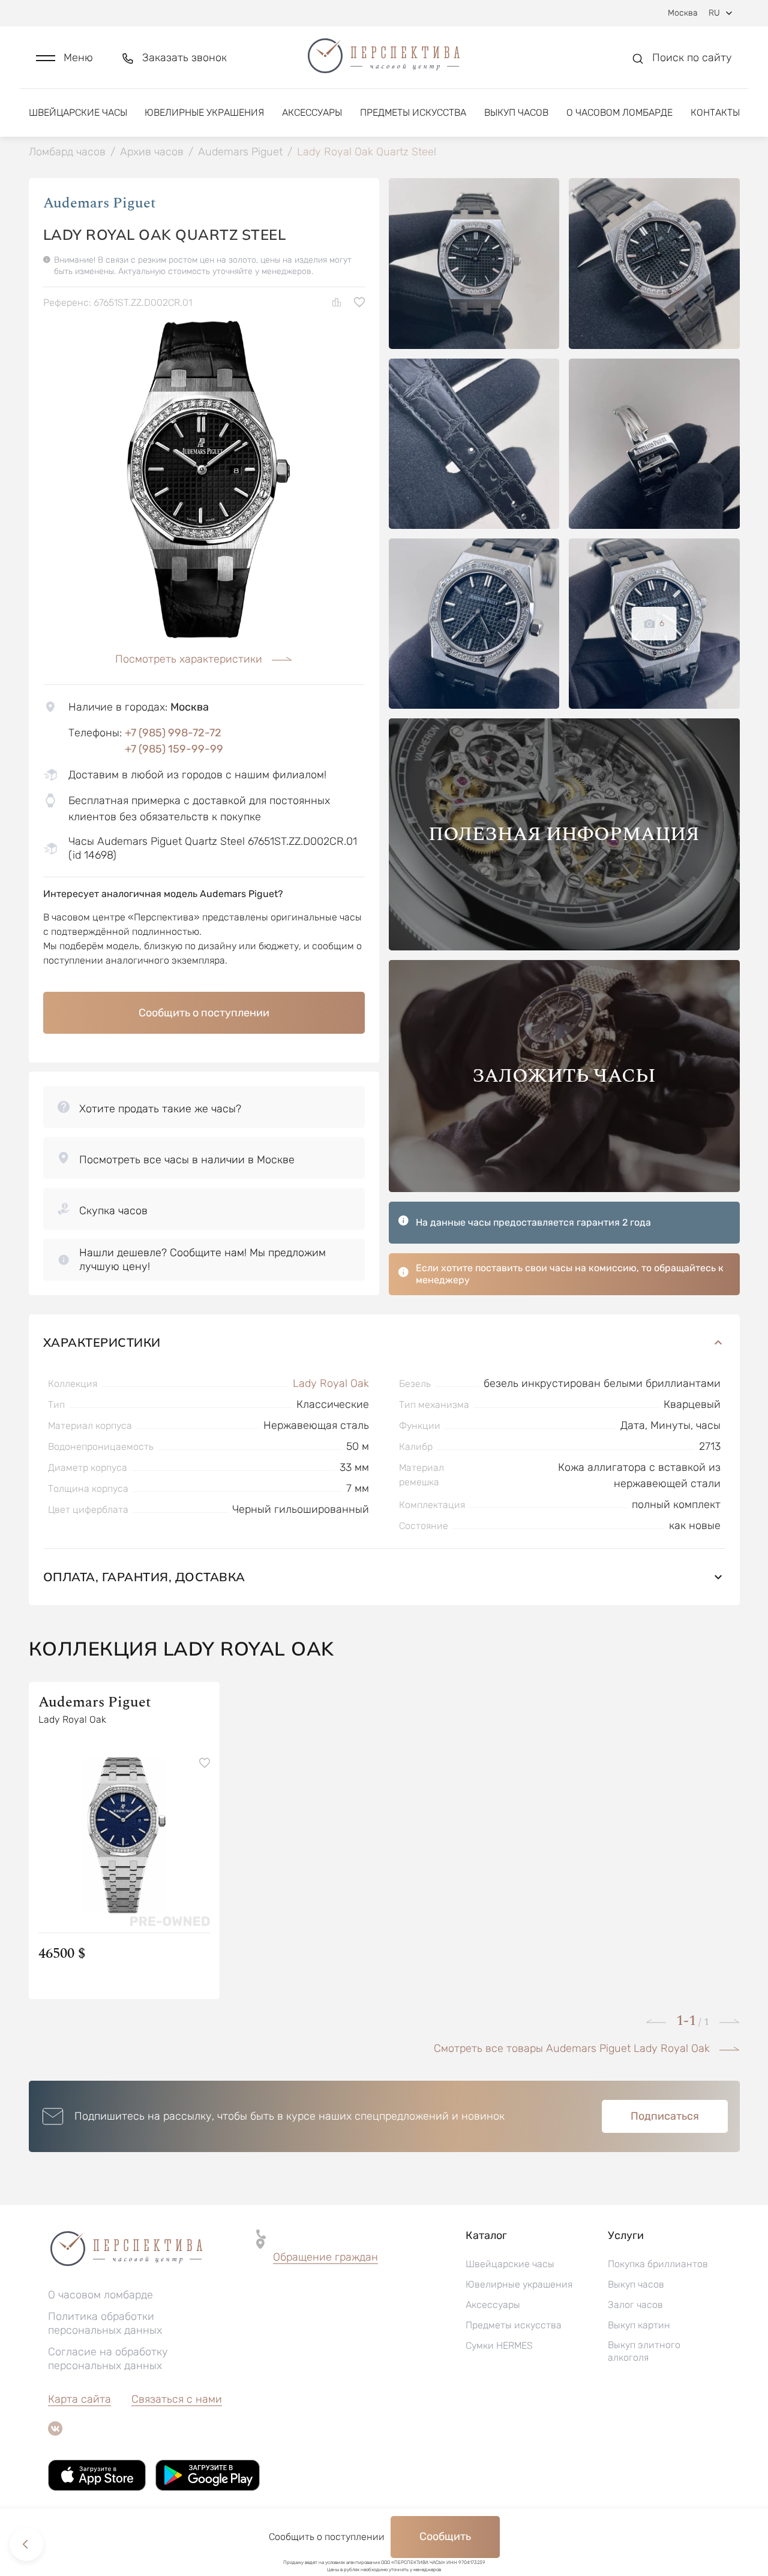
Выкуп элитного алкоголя (644, 2351)
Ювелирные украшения (204, 112)
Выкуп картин (639, 2325)
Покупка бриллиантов (658, 2264)
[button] (64, 58)
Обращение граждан (325, 2257)
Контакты (715, 112)
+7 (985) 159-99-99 (174, 749)
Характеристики (102, 1342)
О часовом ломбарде (619, 112)
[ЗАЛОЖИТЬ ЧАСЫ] (564, 1189)
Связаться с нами (177, 2399)
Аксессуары (312, 112)
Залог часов (635, 2305)
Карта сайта (79, 2399)
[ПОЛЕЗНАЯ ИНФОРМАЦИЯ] (564, 947)
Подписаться (665, 2116)
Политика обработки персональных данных (105, 2323)
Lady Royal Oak (331, 1383)
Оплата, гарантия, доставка (144, 1577)
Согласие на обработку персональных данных (108, 2359)
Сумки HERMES (499, 2345)
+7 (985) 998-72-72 (173, 733)
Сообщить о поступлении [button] (204, 1013)
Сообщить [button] (445, 2536)
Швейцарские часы (78, 112)
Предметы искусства (413, 112)
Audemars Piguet (100, 203)
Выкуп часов (516, 112)
